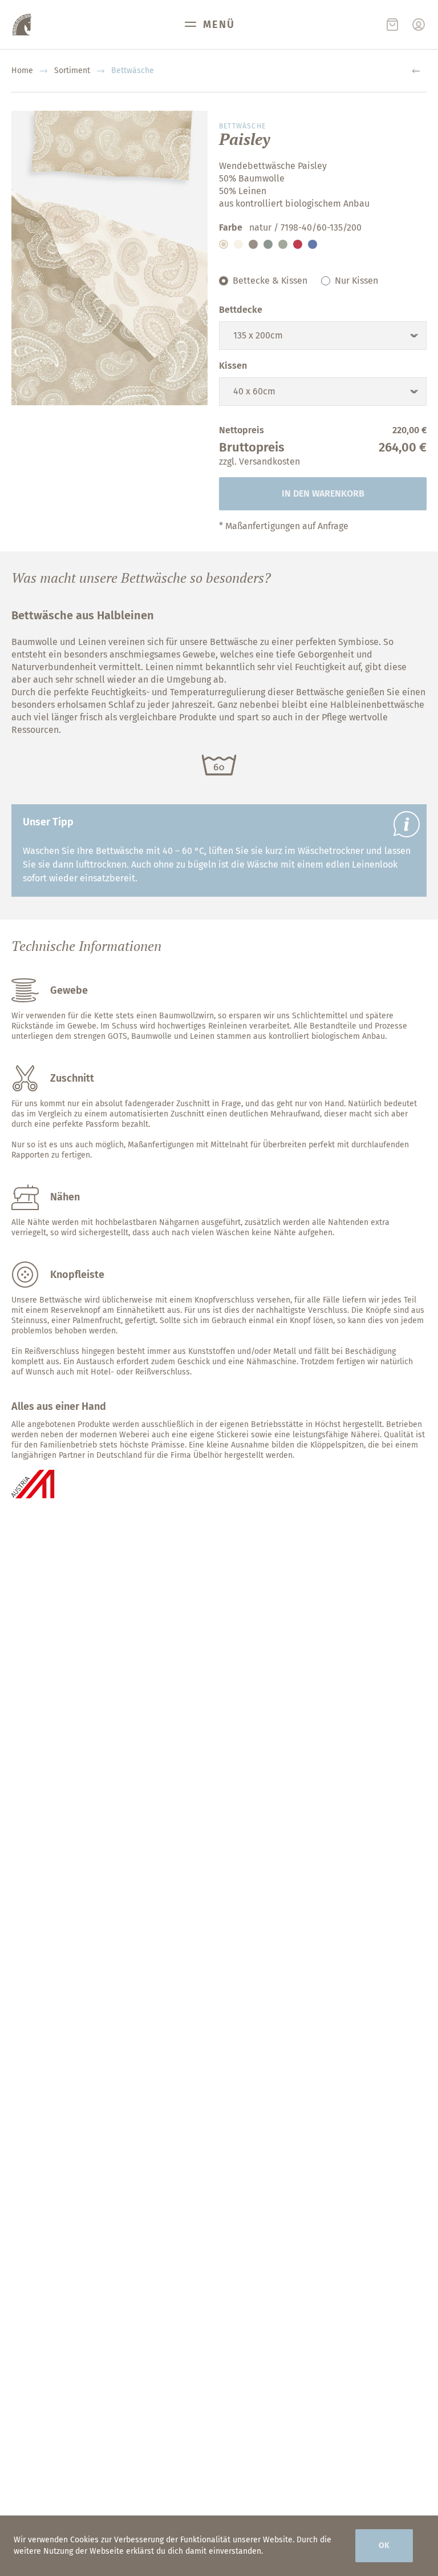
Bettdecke (241, 310)
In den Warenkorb (323, 493)
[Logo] (22, 25)
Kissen (233, 366)
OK (384, 2545)
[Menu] (419, 25)
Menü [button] (219, 25)
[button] (224, 244)
